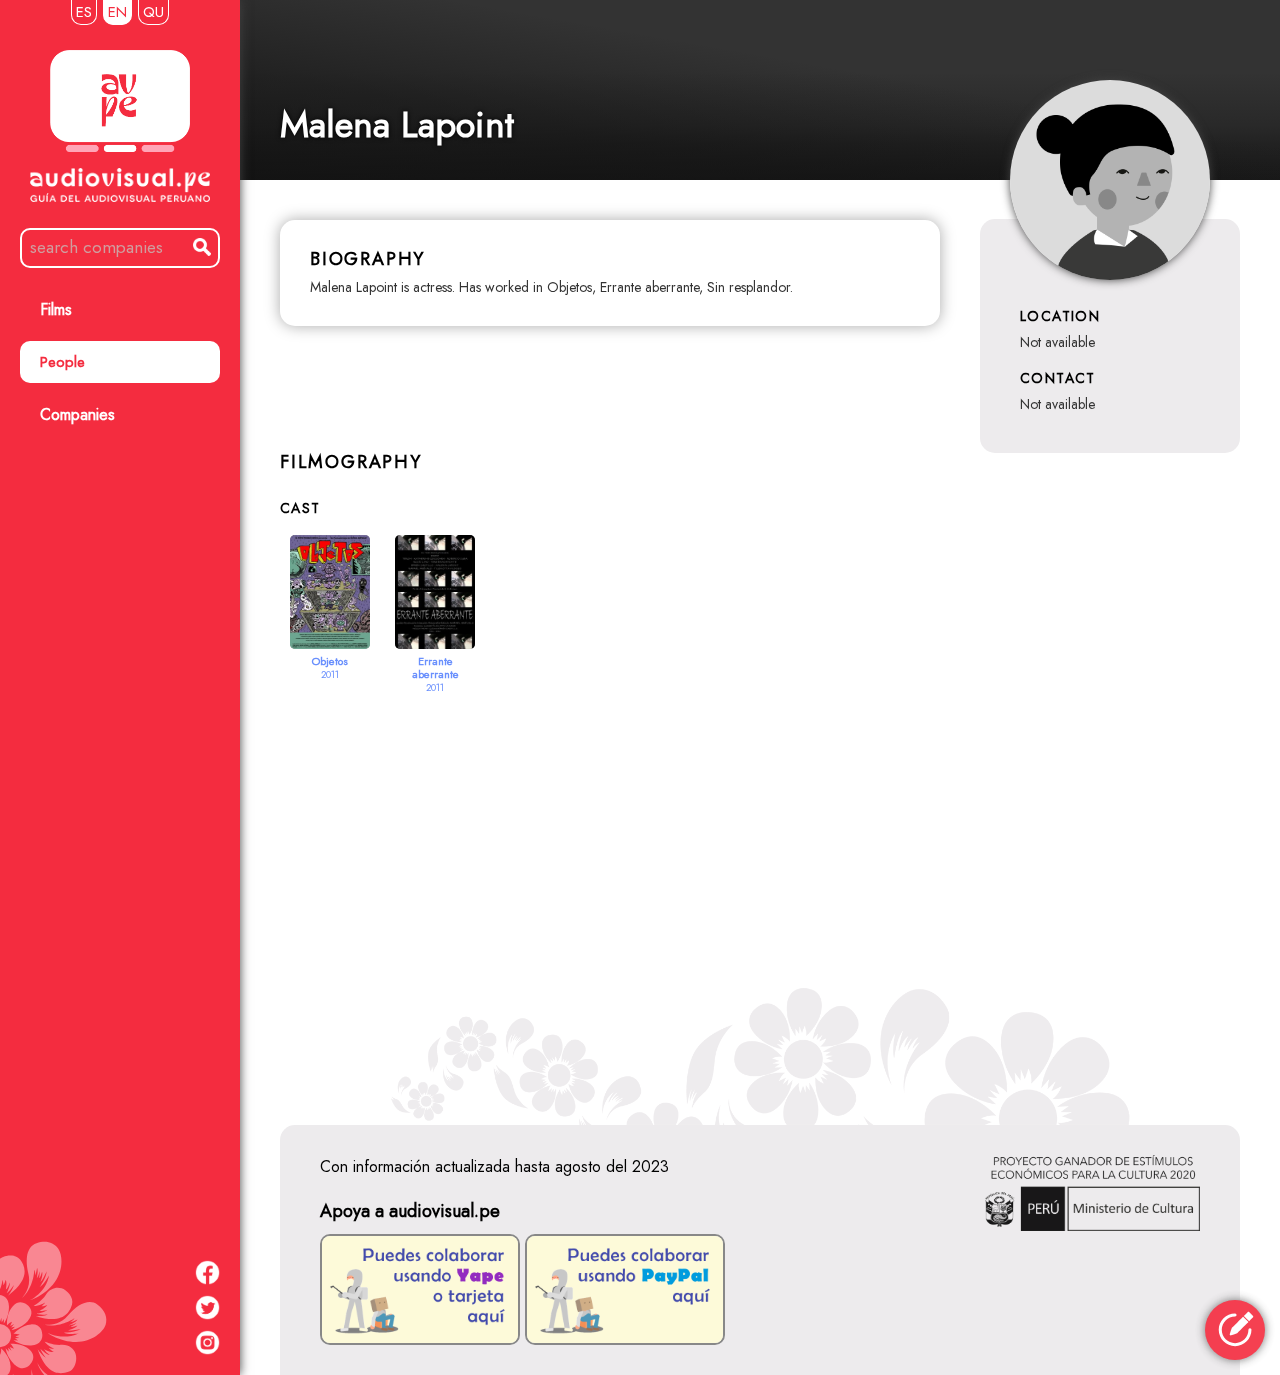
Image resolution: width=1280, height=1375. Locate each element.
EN (117, 12)
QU (153, 12)
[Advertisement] (760, 885)
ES (84, 12)
